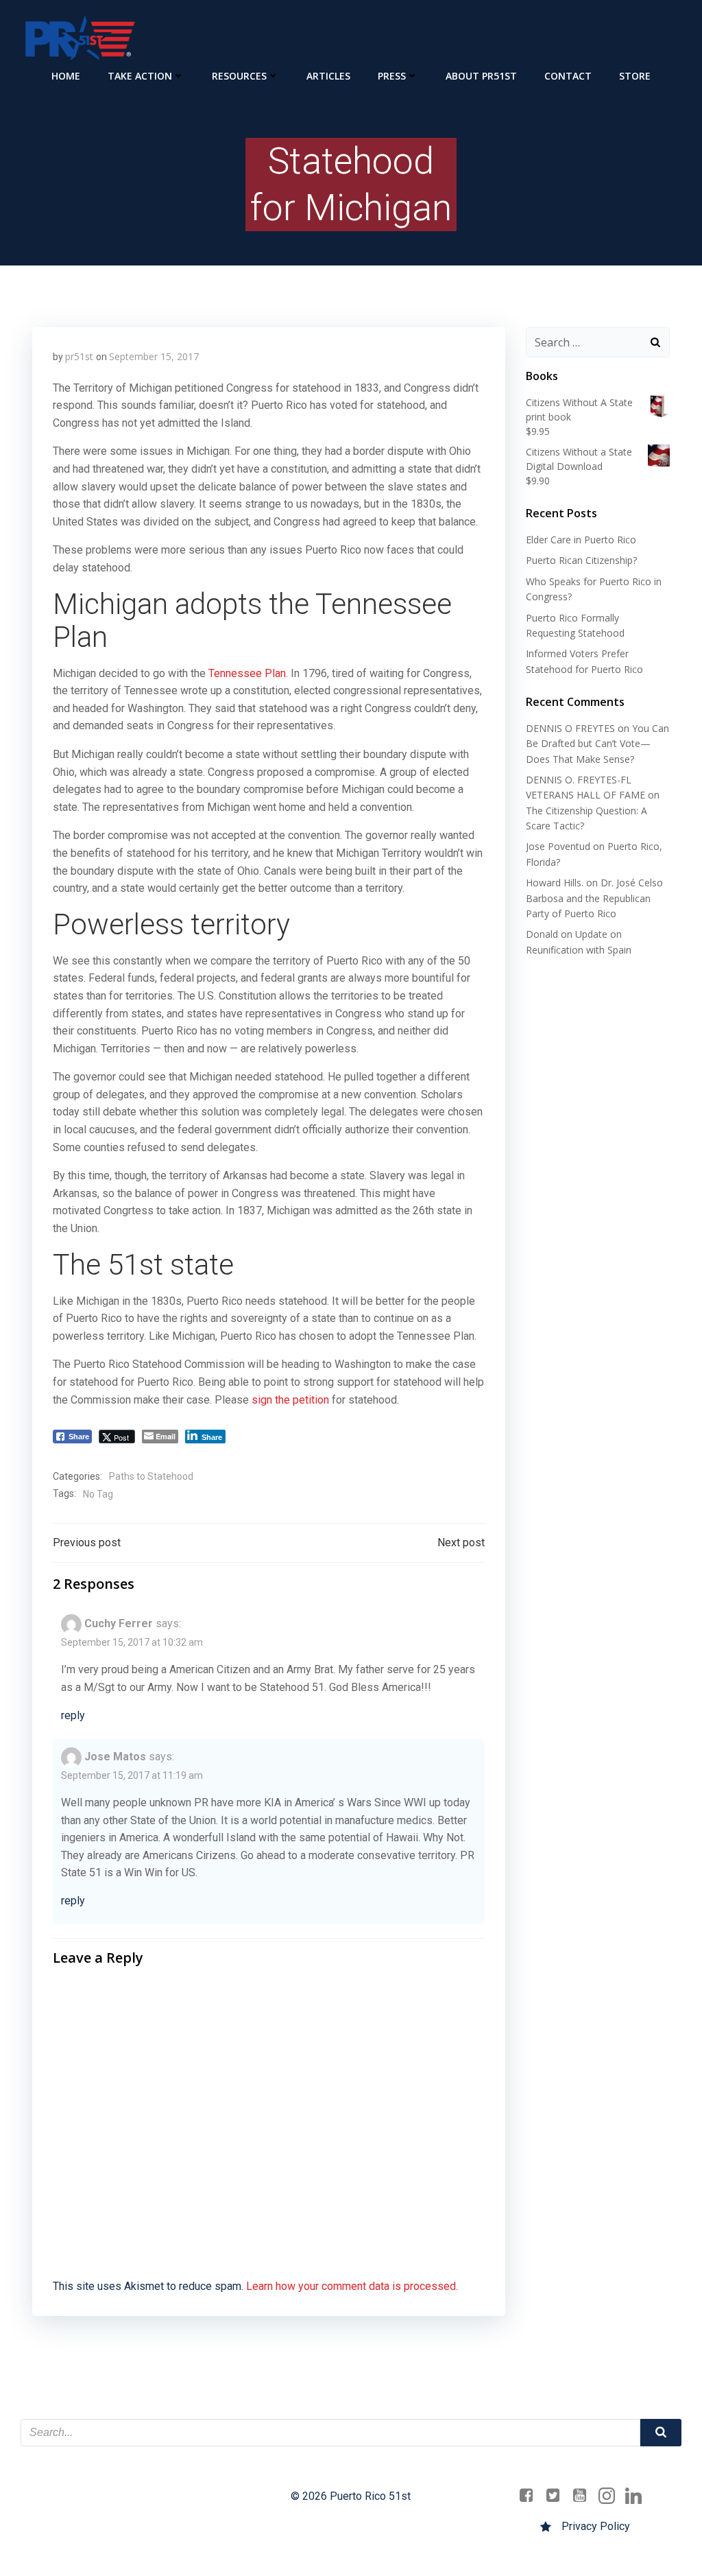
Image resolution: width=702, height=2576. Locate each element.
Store (635, 76)
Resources (239, 76)
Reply (73, 1715)
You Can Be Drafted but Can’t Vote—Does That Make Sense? (597, 744)
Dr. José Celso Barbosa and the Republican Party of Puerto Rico (594, 898)
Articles (328, 76)
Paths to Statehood (151, 1476)
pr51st (79, 356)
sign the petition (290, 1400)
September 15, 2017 (154, 356)
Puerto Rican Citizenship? (581, 560)
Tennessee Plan (247, 673)
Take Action (140, 76)
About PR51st (481, 76)
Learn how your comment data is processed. (352, 2286)
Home (66, 76)
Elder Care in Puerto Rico (581, 540)
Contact (568, 76)
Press (392, 76)
